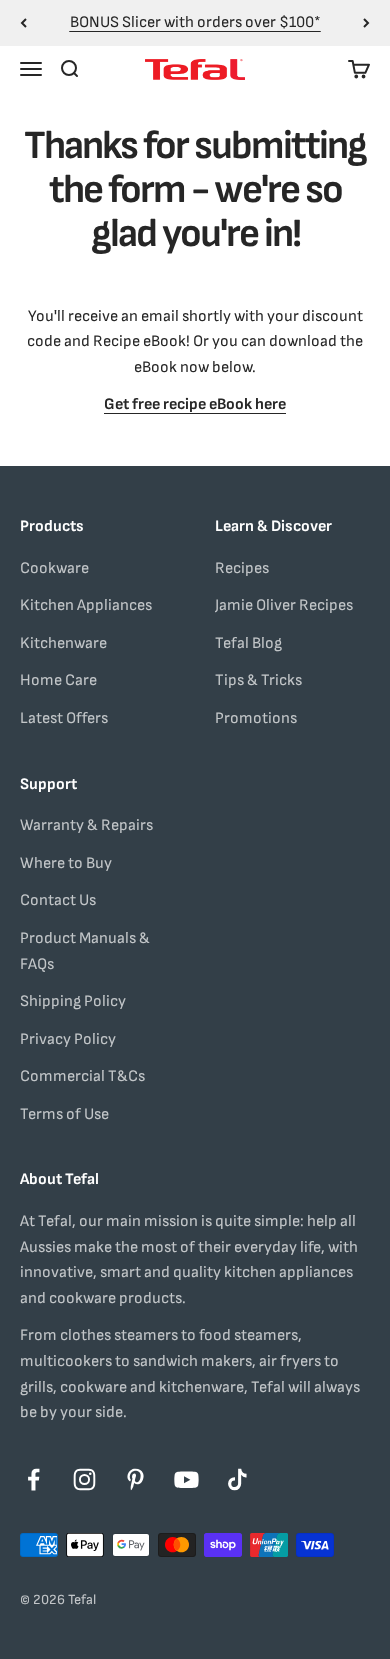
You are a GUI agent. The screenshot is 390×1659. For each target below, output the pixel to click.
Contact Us (58, 900)
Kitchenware (63, 643)
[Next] (366, 23)
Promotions (256, 718)
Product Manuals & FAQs (85, 951)
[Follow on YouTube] (186, 1479)
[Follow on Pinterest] (135, 1479)
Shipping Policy (73, 1001)
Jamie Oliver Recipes (284, 605)
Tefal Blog (248, 643)
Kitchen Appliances (86, 605)
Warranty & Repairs (86, 825)
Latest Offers (64, 718)
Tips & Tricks (258, 680)
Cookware (54, 568)
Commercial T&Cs (82, 1076)
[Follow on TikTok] (237, 1479)
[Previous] (23, 23)
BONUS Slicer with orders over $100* (195, 22)
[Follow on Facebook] (33, 1479)
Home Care (58, 680)
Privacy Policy (68, 1039)
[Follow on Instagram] (84, 1479)
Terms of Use (64, 1114)
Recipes (242, 568)
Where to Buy (66, 863)
